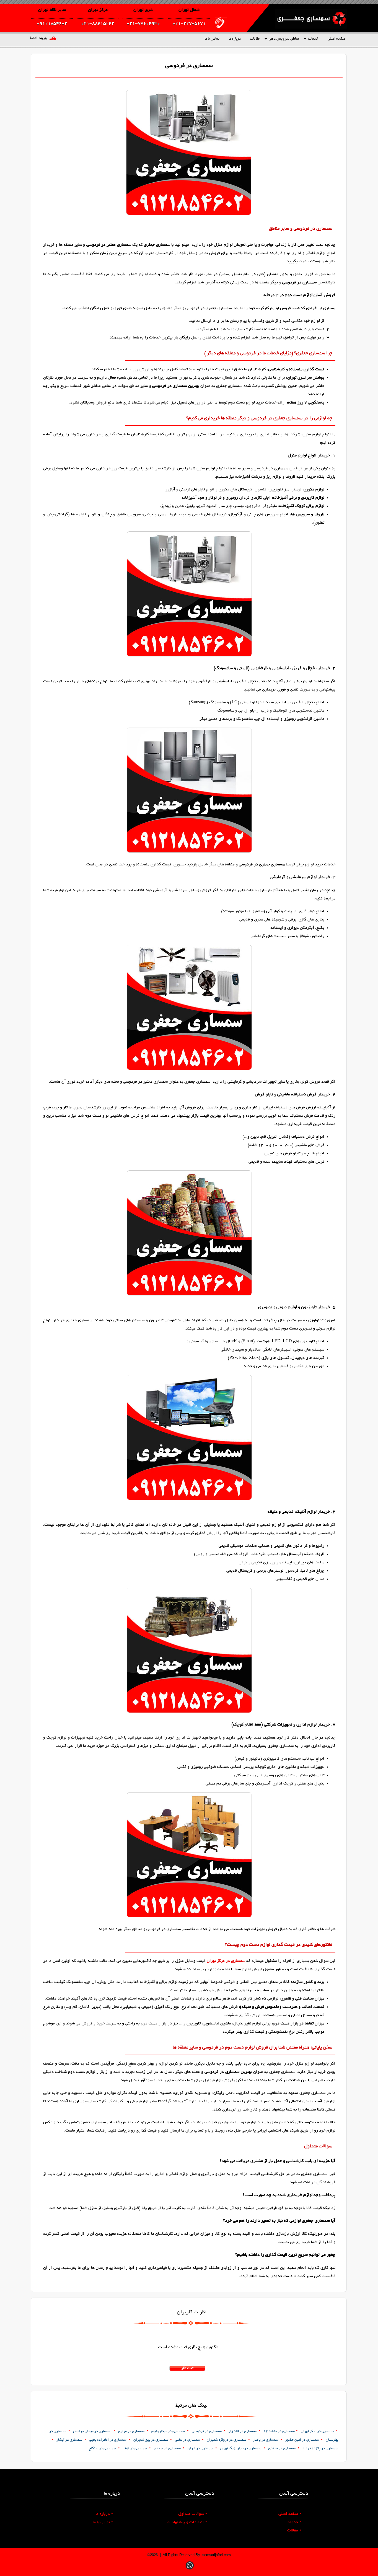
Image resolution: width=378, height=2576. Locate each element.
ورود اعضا (38, 38)
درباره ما (235, 39)
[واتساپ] (190, 2570)
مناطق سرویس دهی (284, 39)
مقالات (255, 39)
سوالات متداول (193, 2514)
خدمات (313, 39)
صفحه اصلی (336, 39)
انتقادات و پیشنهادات (187, 2522)
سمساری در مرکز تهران (226, 1961)
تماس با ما (212, 39)
